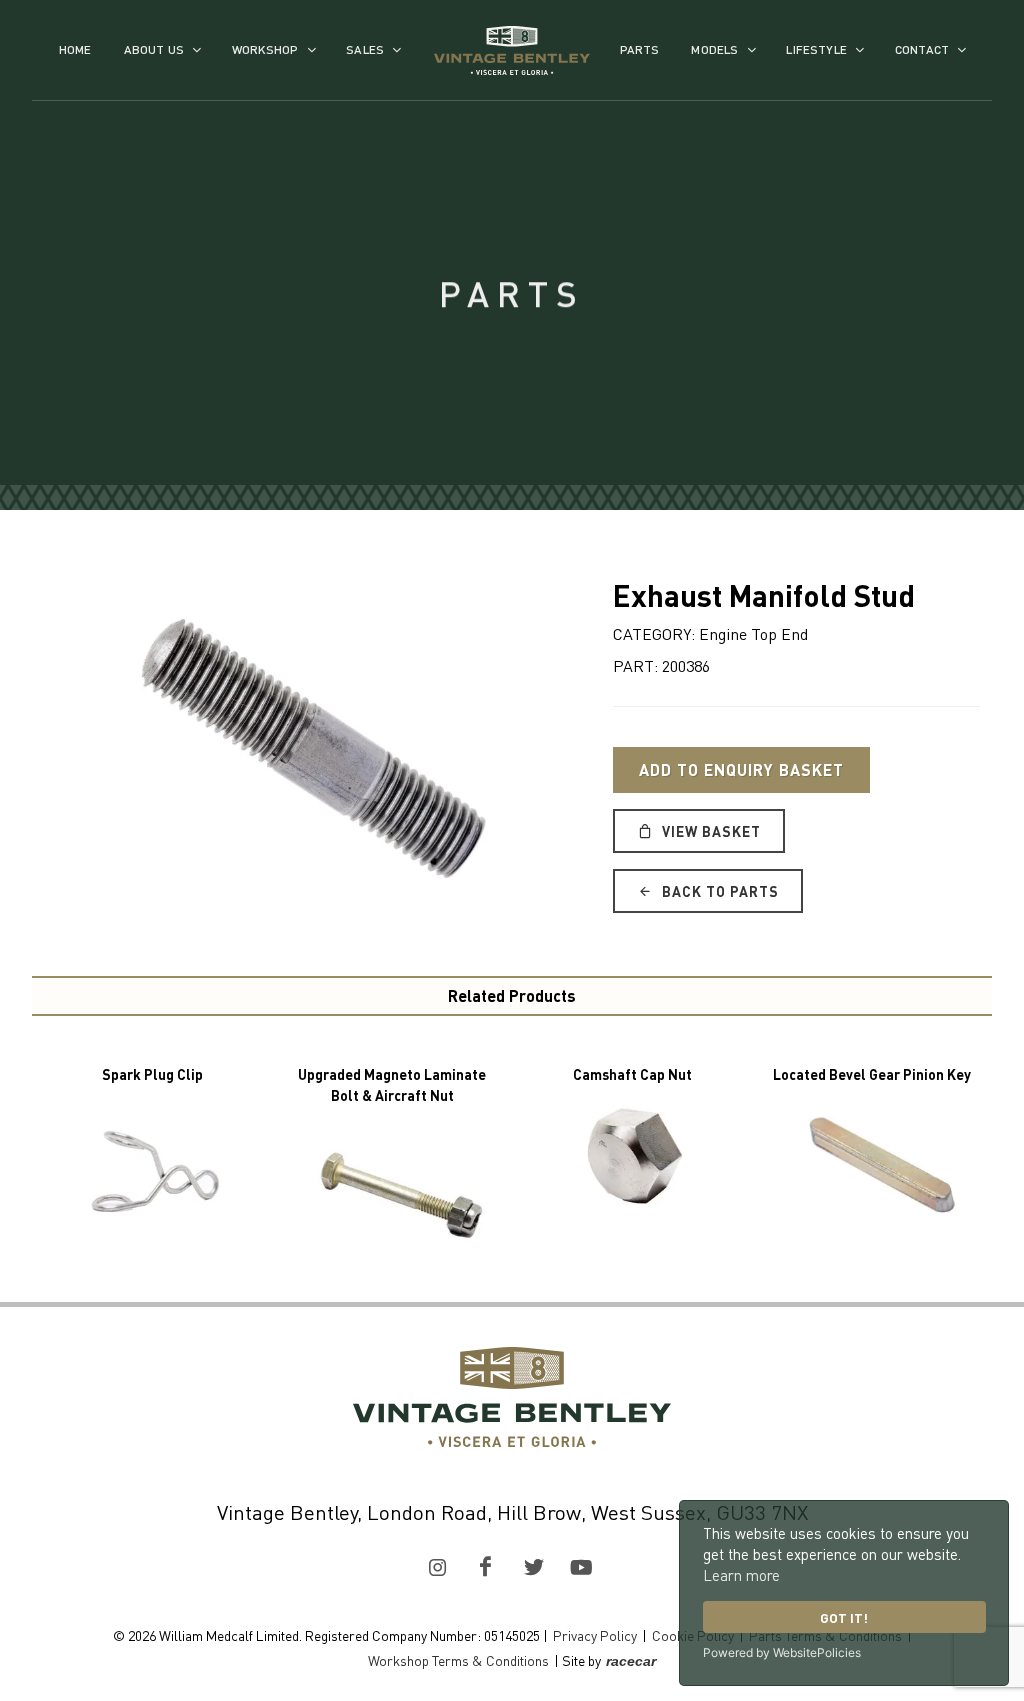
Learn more (741, 1575)
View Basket (709, 831)
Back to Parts (718, 891)
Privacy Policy (595, 1635)
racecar (631, 1661)
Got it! (844, 1617)
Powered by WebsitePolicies (782, 1652)
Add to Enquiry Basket (741, 769)
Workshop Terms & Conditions (458, 1660)
